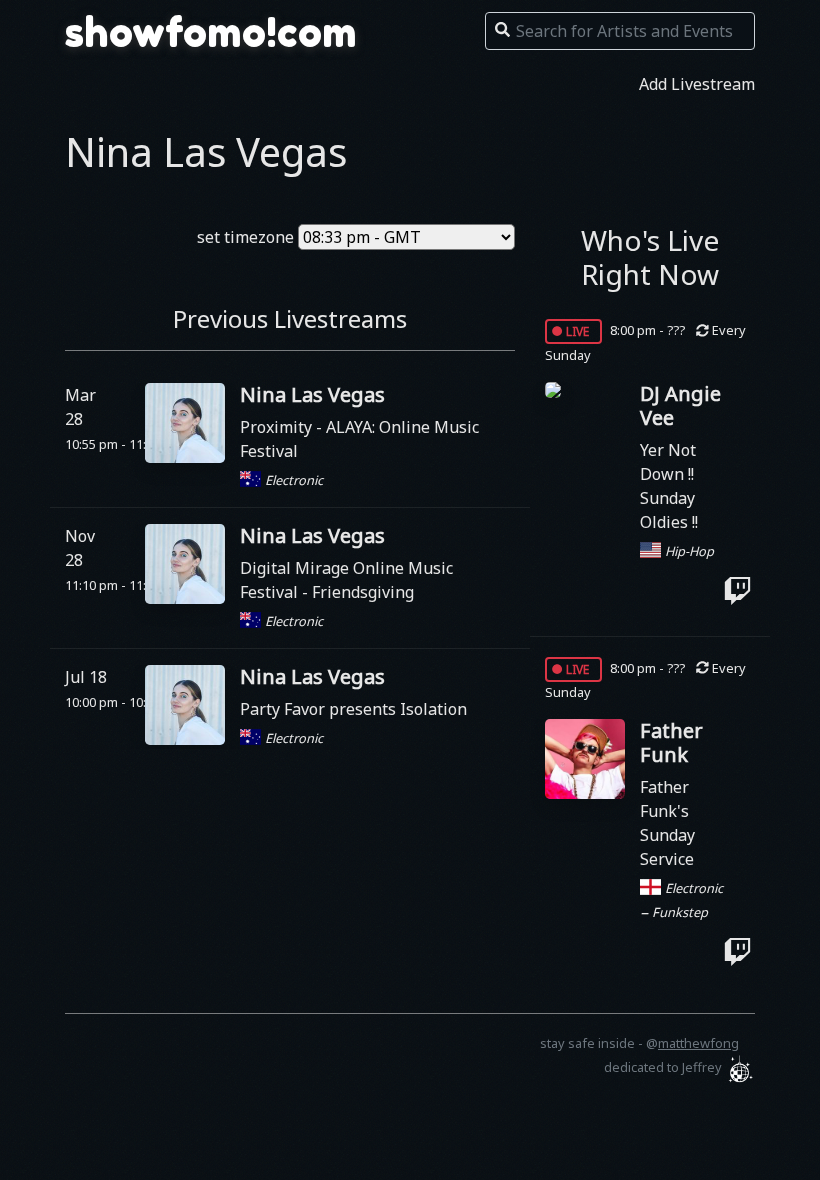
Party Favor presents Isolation (353, 709)
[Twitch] (737, 591)
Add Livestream (697, 84)
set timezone (245, 237)
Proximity (278, 427)
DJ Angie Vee (680, 405)
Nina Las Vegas (312, 394)
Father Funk (671, 742)
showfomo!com (211, 32)
